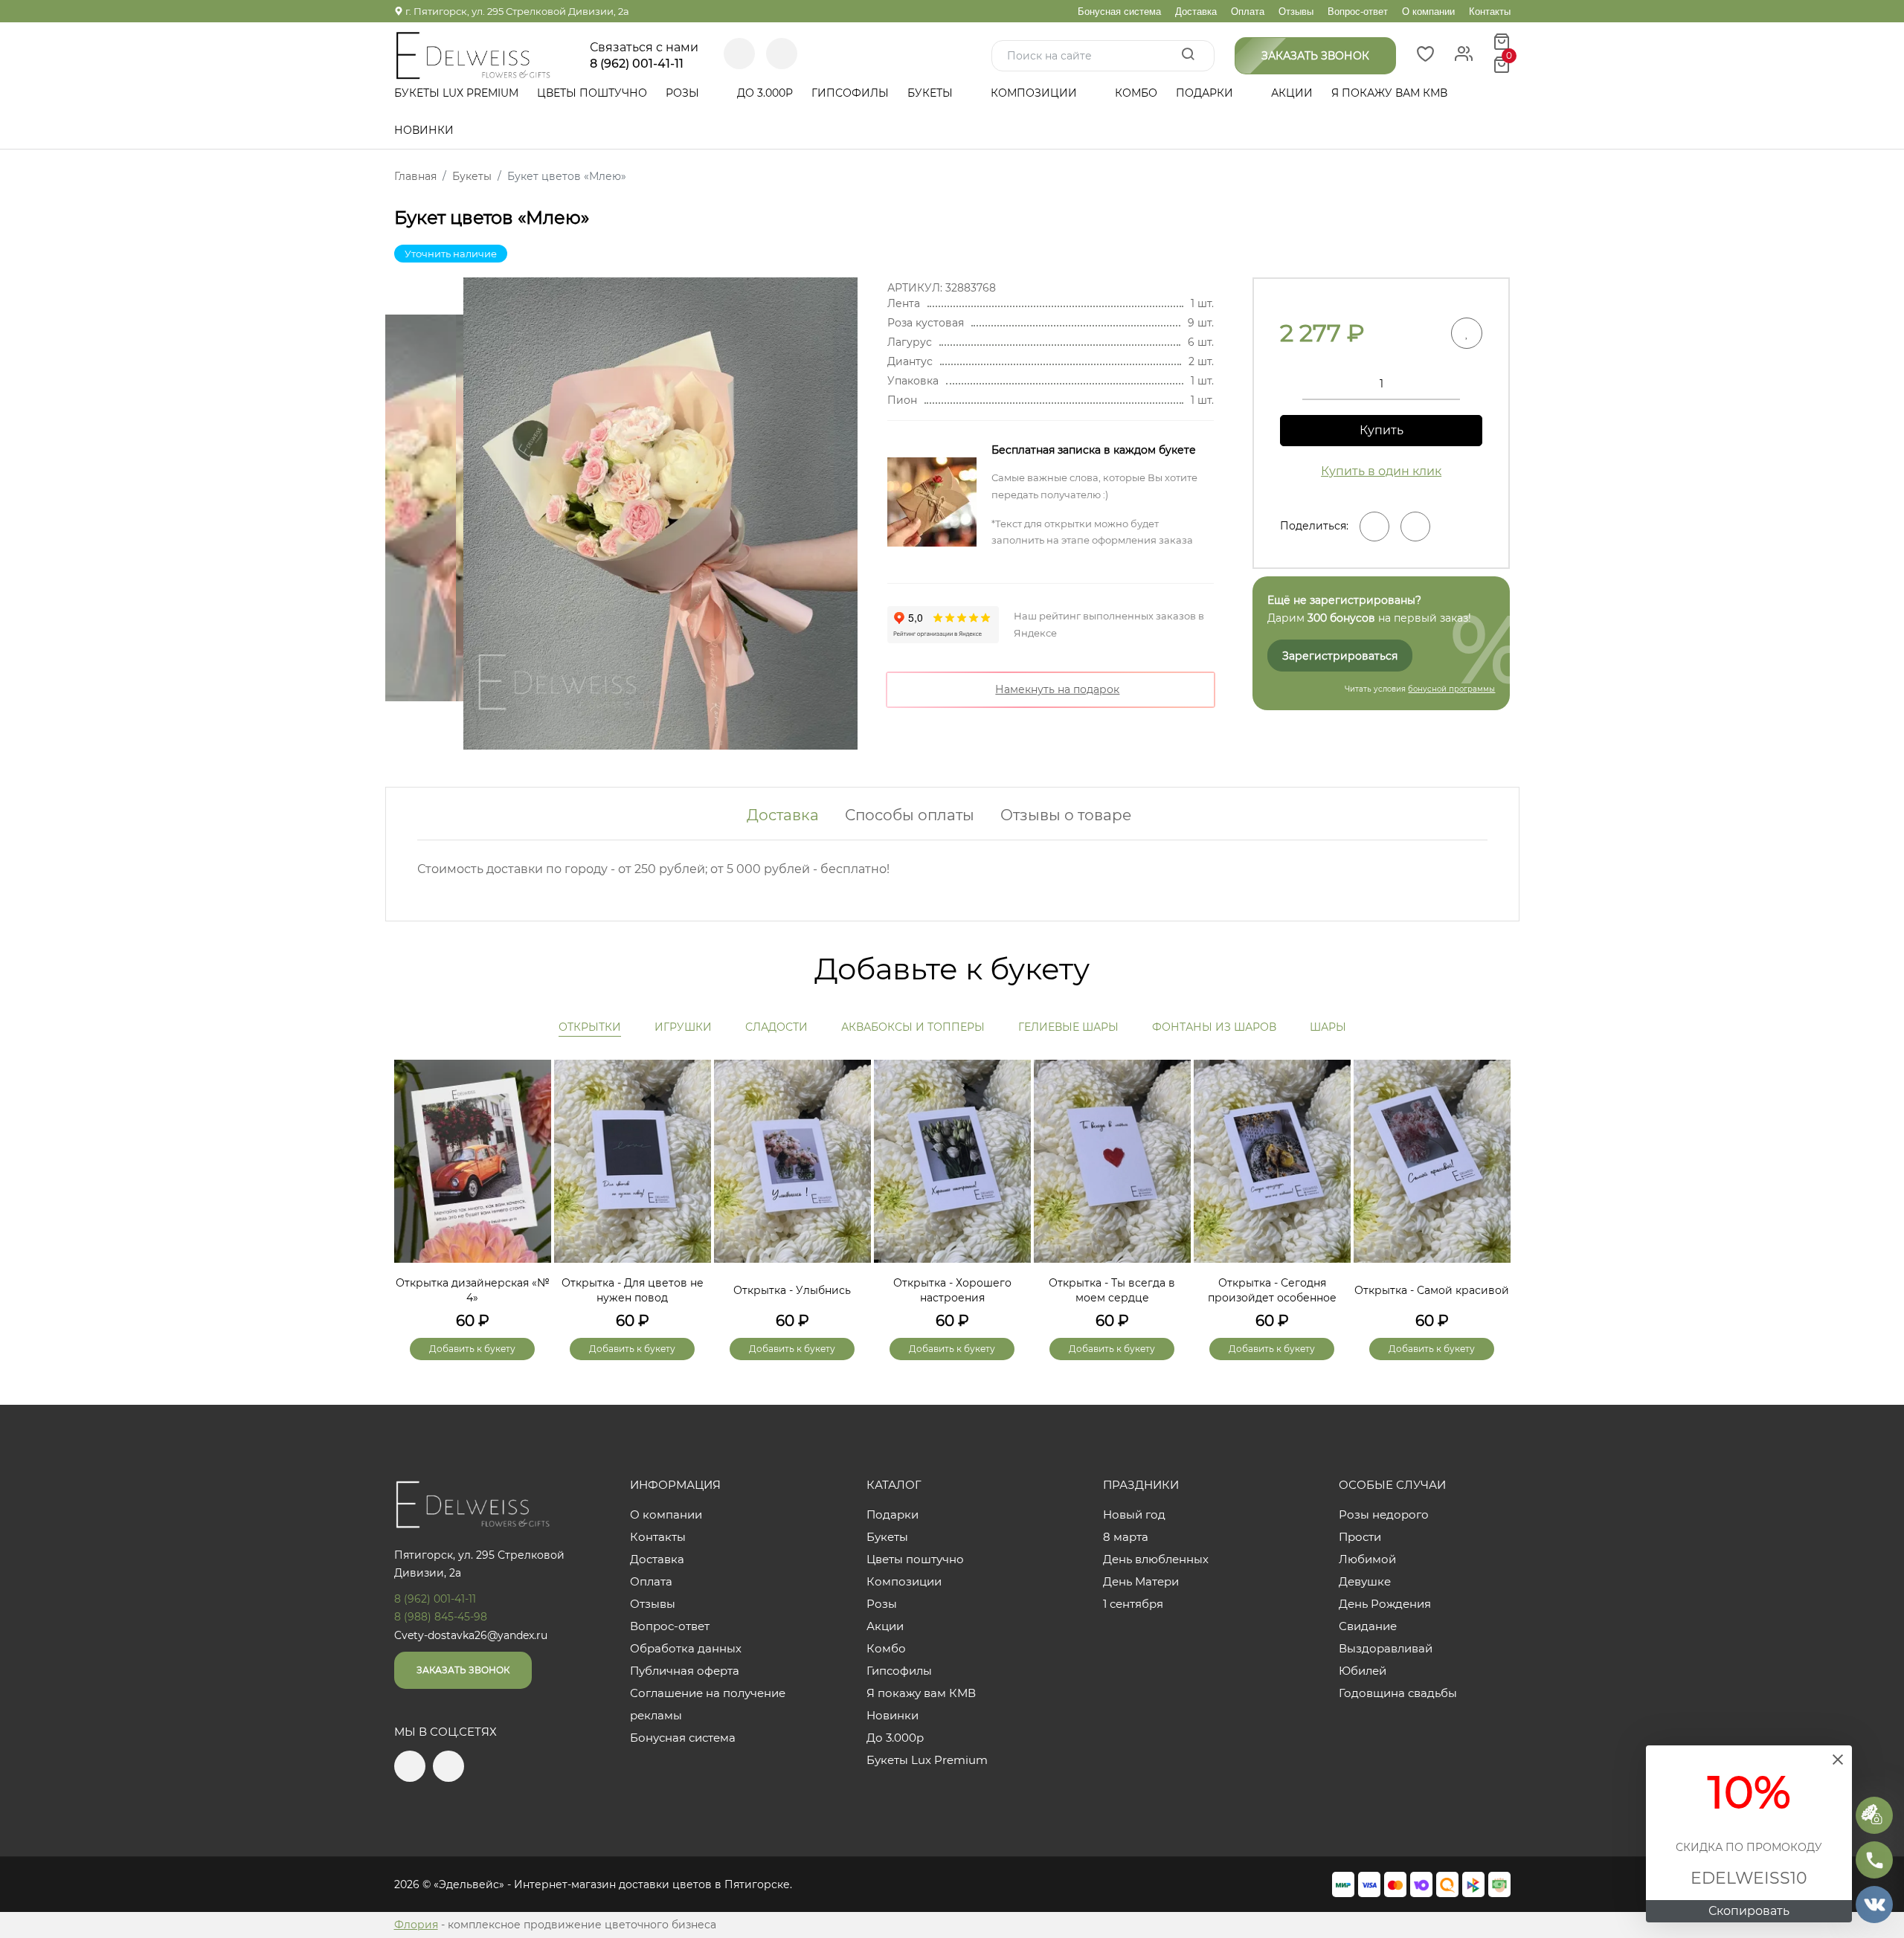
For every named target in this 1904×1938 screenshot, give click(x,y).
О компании (1428, 12)
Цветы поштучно (592, 93)
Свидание (1368, 1626)
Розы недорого (1384, 1514)
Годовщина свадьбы (1398, 1693)
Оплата (1248, 12)
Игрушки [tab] (683, 1027)
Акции (1292, 93)
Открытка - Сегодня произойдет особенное (1272, 1290)
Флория (416, 1925)
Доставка (1196, 12)
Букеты (932, 93)
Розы (684, 93)
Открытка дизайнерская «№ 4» (473, 1290)
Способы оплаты (910, 815)
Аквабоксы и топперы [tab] (913, 1027)
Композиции (1035, 93)
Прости (1360, 1537)
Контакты (1490, 12)
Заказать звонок (463, 1670)
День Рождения (1385, 1604)
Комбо (1136, 93)
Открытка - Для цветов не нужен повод (633, 1290)
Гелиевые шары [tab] (1068, 1027)
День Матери (1141, 1581)
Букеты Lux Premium (456, 93)
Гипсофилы (850, 93)
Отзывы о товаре (1066, 815)
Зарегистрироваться (1340, 656)
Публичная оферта (685, 1671)
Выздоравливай (1386, 1648)
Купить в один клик (1381, 471)
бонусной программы (1451, 689)
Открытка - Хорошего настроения (952, 1290)
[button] (1492, 1185)
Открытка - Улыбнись (792, 1290)
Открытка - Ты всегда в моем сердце (1112, 1290)
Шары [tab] (1328, 1027)
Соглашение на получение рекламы (708, 1704)
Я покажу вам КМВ (1389, 93)
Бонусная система (1119, 12)
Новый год (1134, 1514)
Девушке (1365, 1581)
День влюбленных (1156, 1559)
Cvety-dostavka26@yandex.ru (471, 1635)
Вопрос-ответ (1358, 12)
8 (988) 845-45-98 (441, 1617)
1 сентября (1133, 1604)
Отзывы (1296, 12)
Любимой (1367, 1559)
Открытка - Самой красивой (1432, 1290)
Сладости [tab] (776, 1027)
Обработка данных (686, 1648)
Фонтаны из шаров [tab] (1214, 1027)
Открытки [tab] (590, 1027)
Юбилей (1363, 1671)
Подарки (1206, 93)
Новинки (424, 130)
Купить (1382, 430)
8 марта (1126, 1537)
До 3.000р (765, 93)
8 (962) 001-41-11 (637, 64)
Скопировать (1749, 1911)
